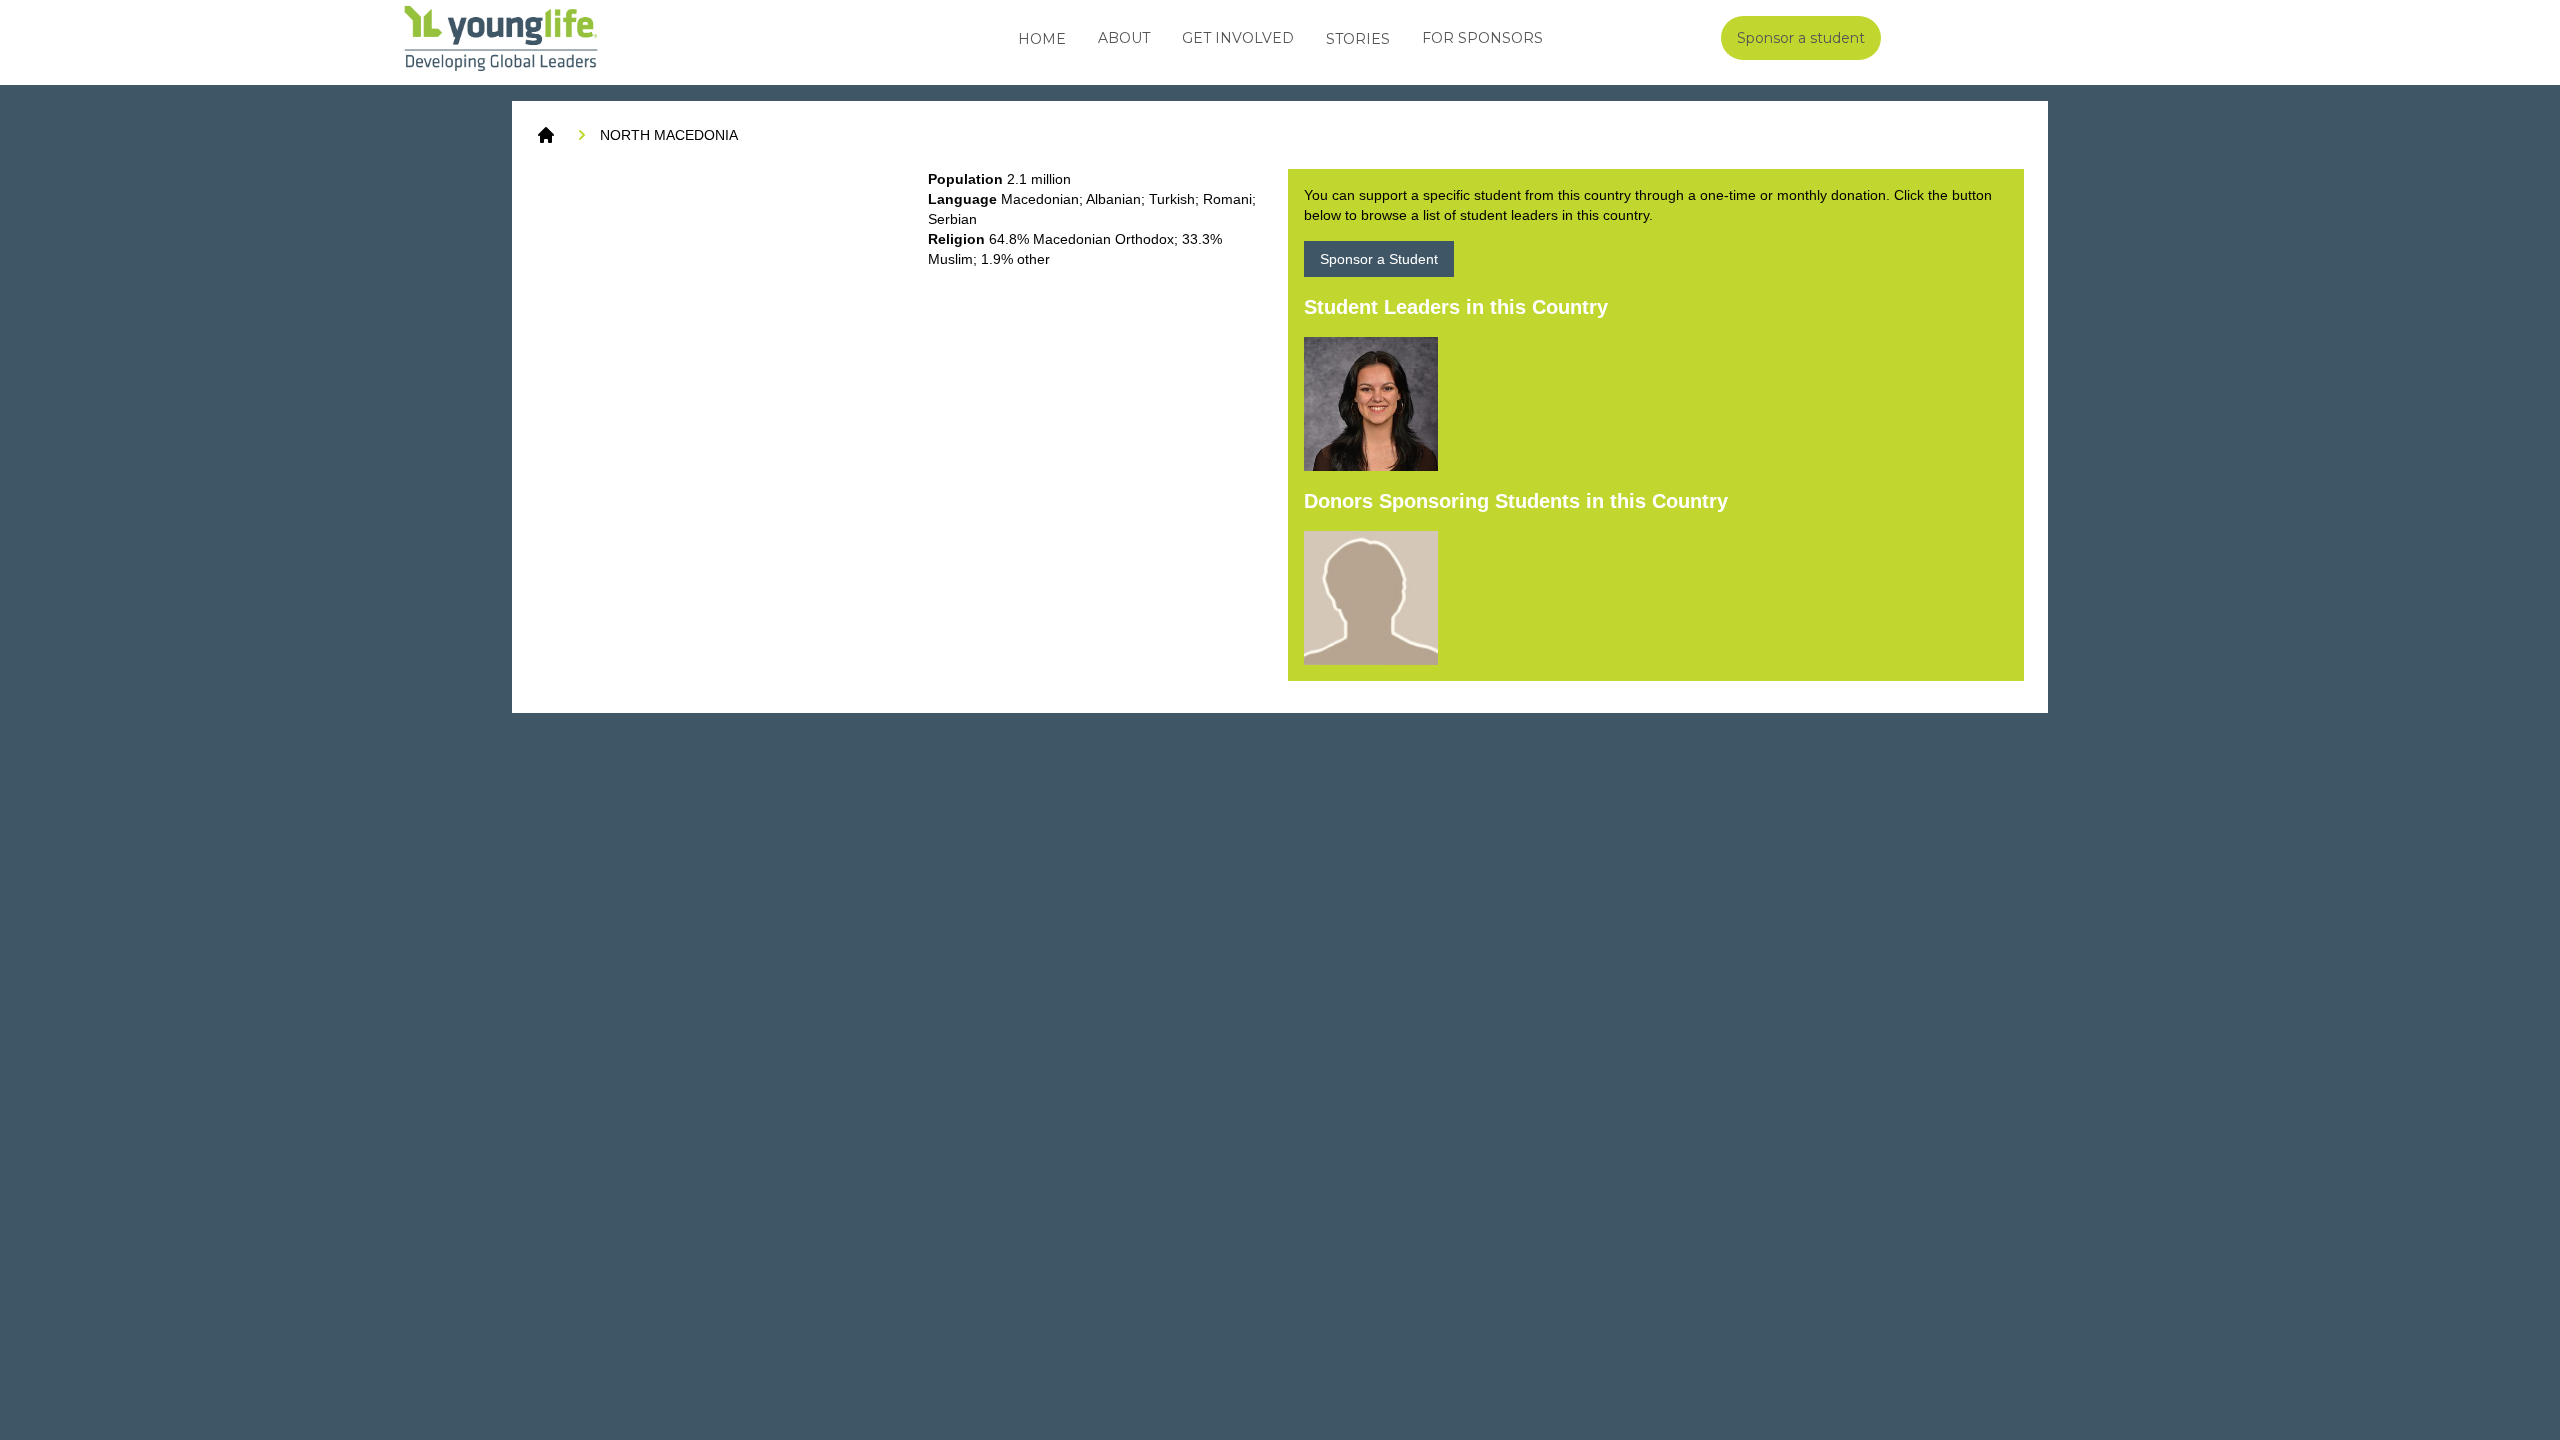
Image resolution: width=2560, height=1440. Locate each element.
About (1124, 38)
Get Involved (1238, 38)
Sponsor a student (1801, 38)
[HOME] (546, 135)
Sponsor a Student (1379, 259)
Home (1042, 39)
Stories (1358, 39)
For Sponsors (1482, 38)
